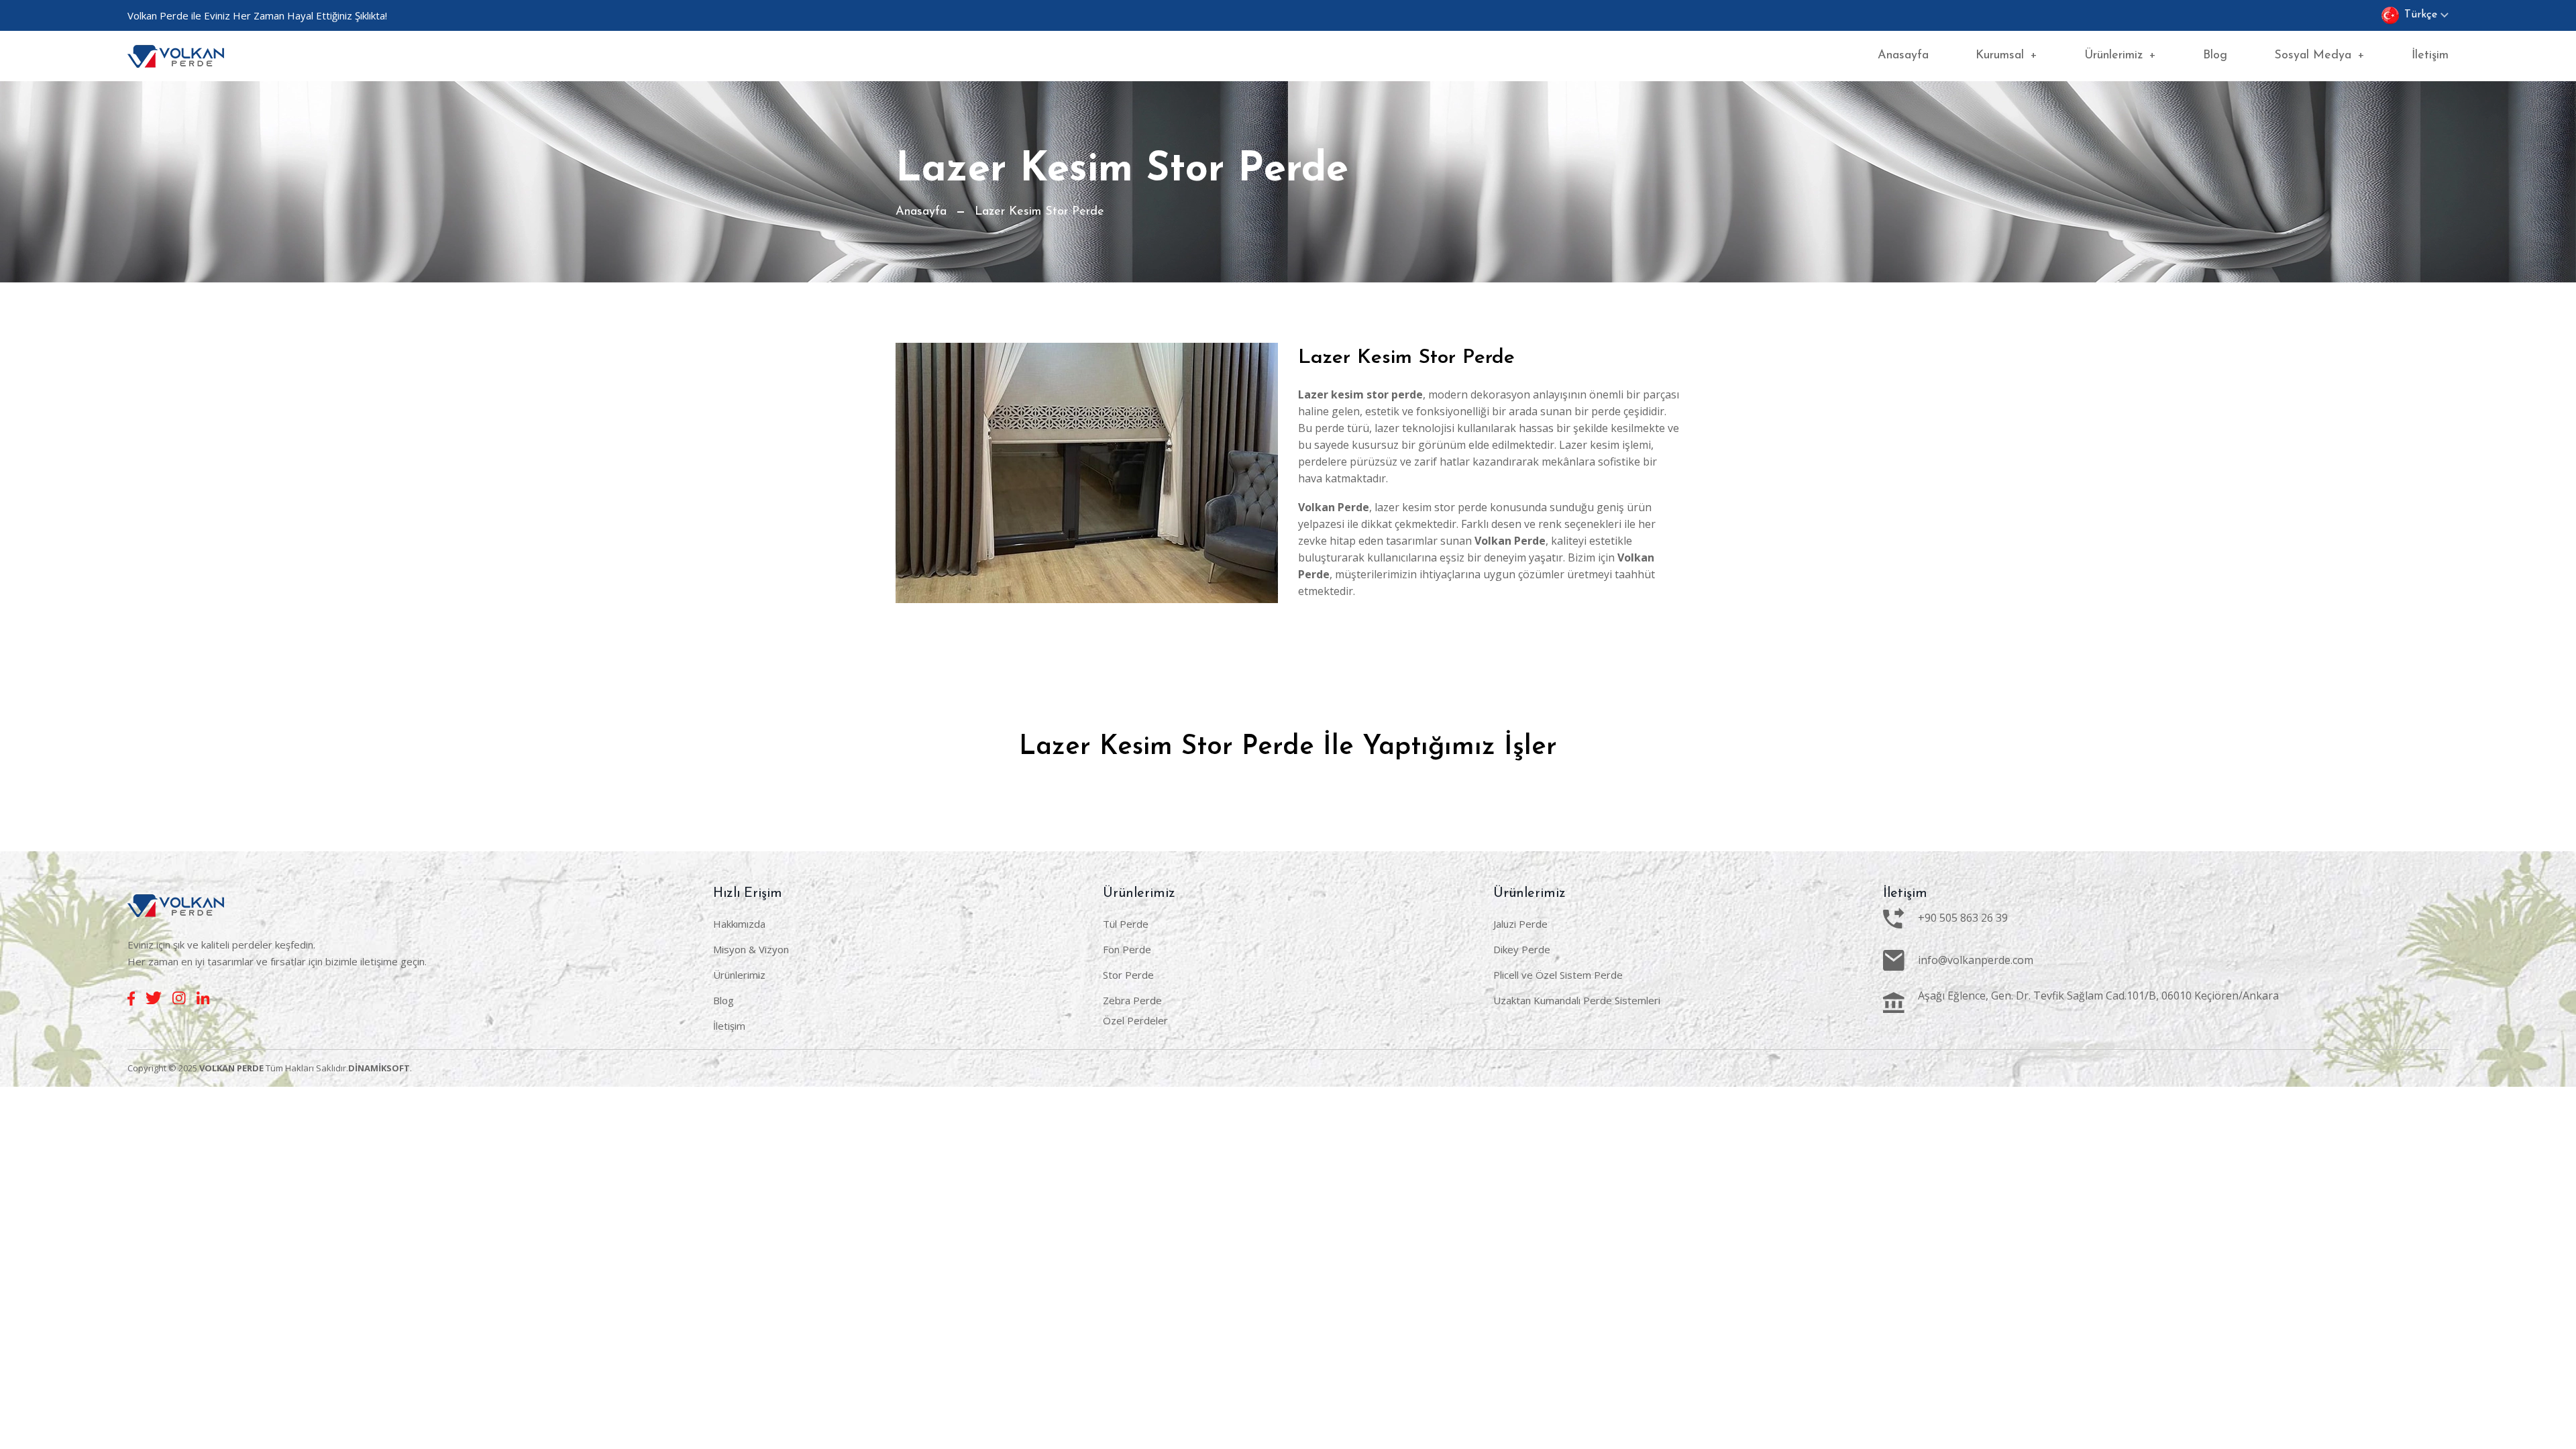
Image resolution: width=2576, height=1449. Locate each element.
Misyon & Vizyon (751, 949)
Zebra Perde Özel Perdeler (1135, 1010)
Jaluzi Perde (1520, 924)
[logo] (176, 56)
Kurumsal (2006, 56)
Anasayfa (1903, 56)
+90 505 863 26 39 (1963, 918)
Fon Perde (1127, 949)
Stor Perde (1128, 975)
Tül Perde (1126, 924)
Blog (2215, 56)
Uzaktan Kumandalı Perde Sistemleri (1577, 1000)
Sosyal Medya (2319, 56)
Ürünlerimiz (2120, 56)
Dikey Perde (1522, 949)
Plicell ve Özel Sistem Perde (1558, 975)
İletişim (2430, 56)
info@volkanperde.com (1976, 960)
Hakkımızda (739, 924)
